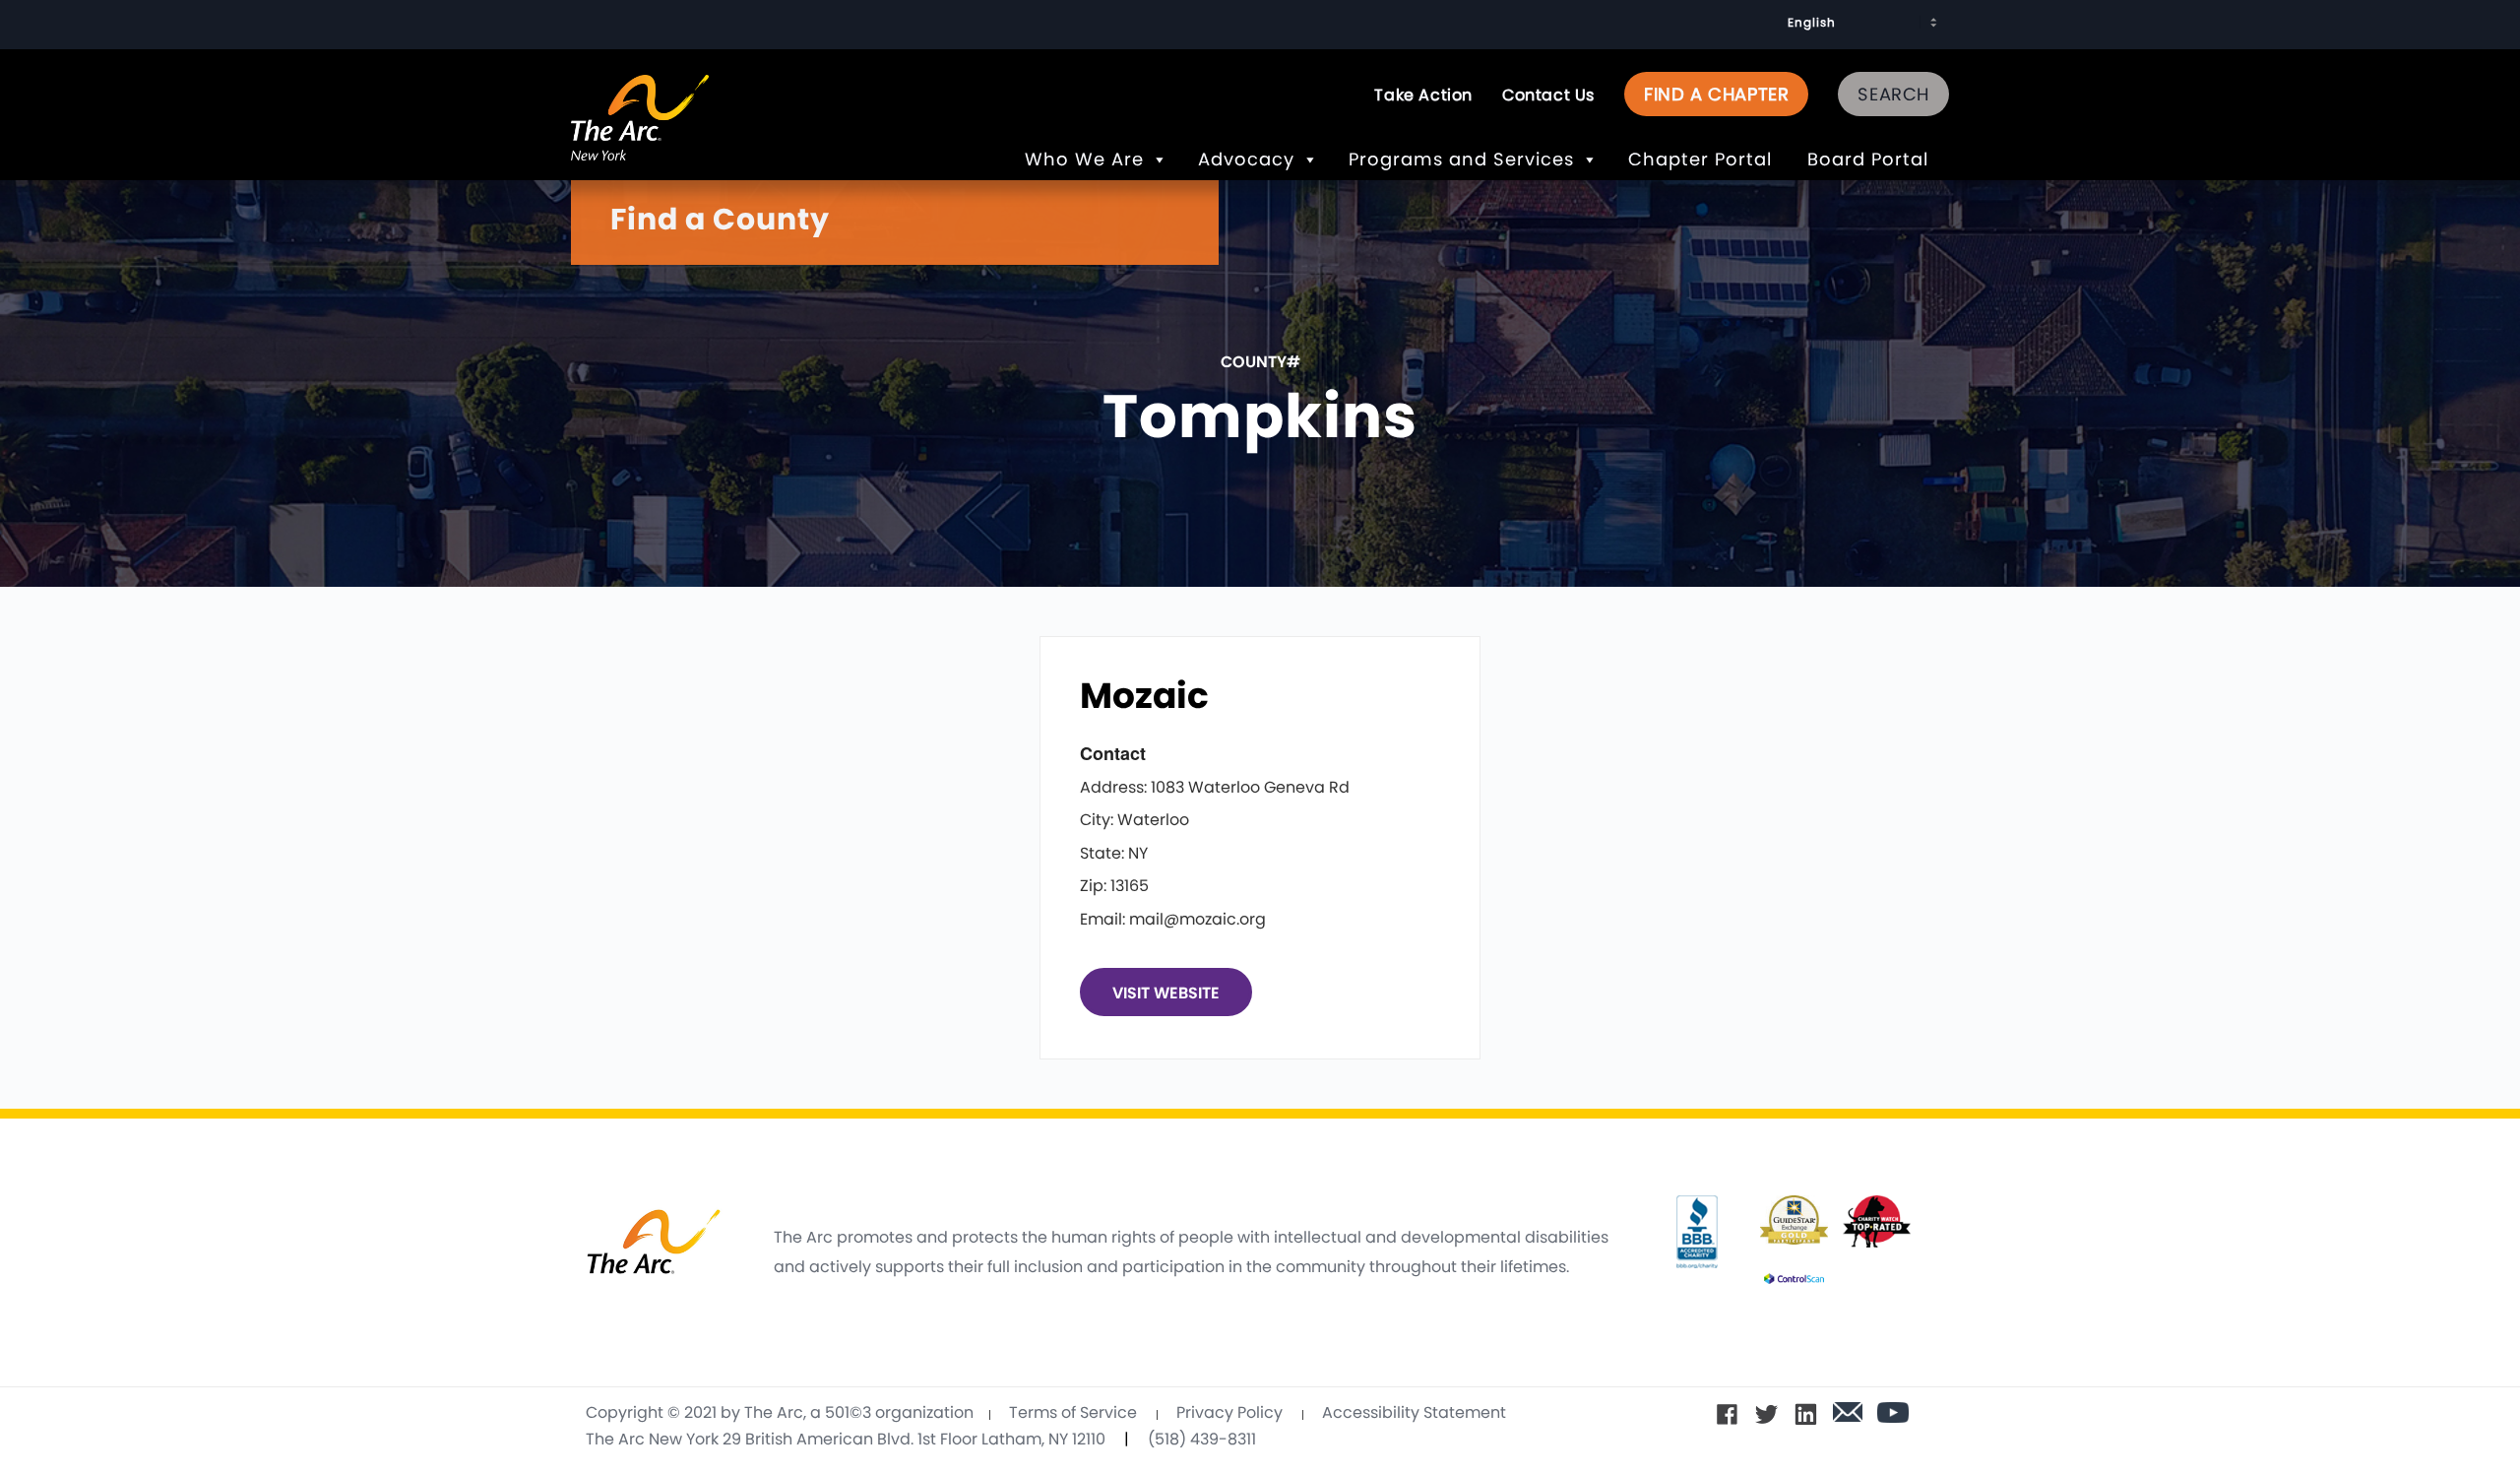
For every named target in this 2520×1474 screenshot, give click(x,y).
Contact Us (1548, 95)
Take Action (1423, 95)
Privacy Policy (1229, 1412)
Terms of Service (1073, 1412)
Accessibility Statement (1414, 1412)
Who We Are (1084, 159)
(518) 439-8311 (1202, 1439)
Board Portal (1871, 159)
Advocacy (1246, 159)
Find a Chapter (1716, 94)
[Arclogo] (640, 139)
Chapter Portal (1703, 159)
